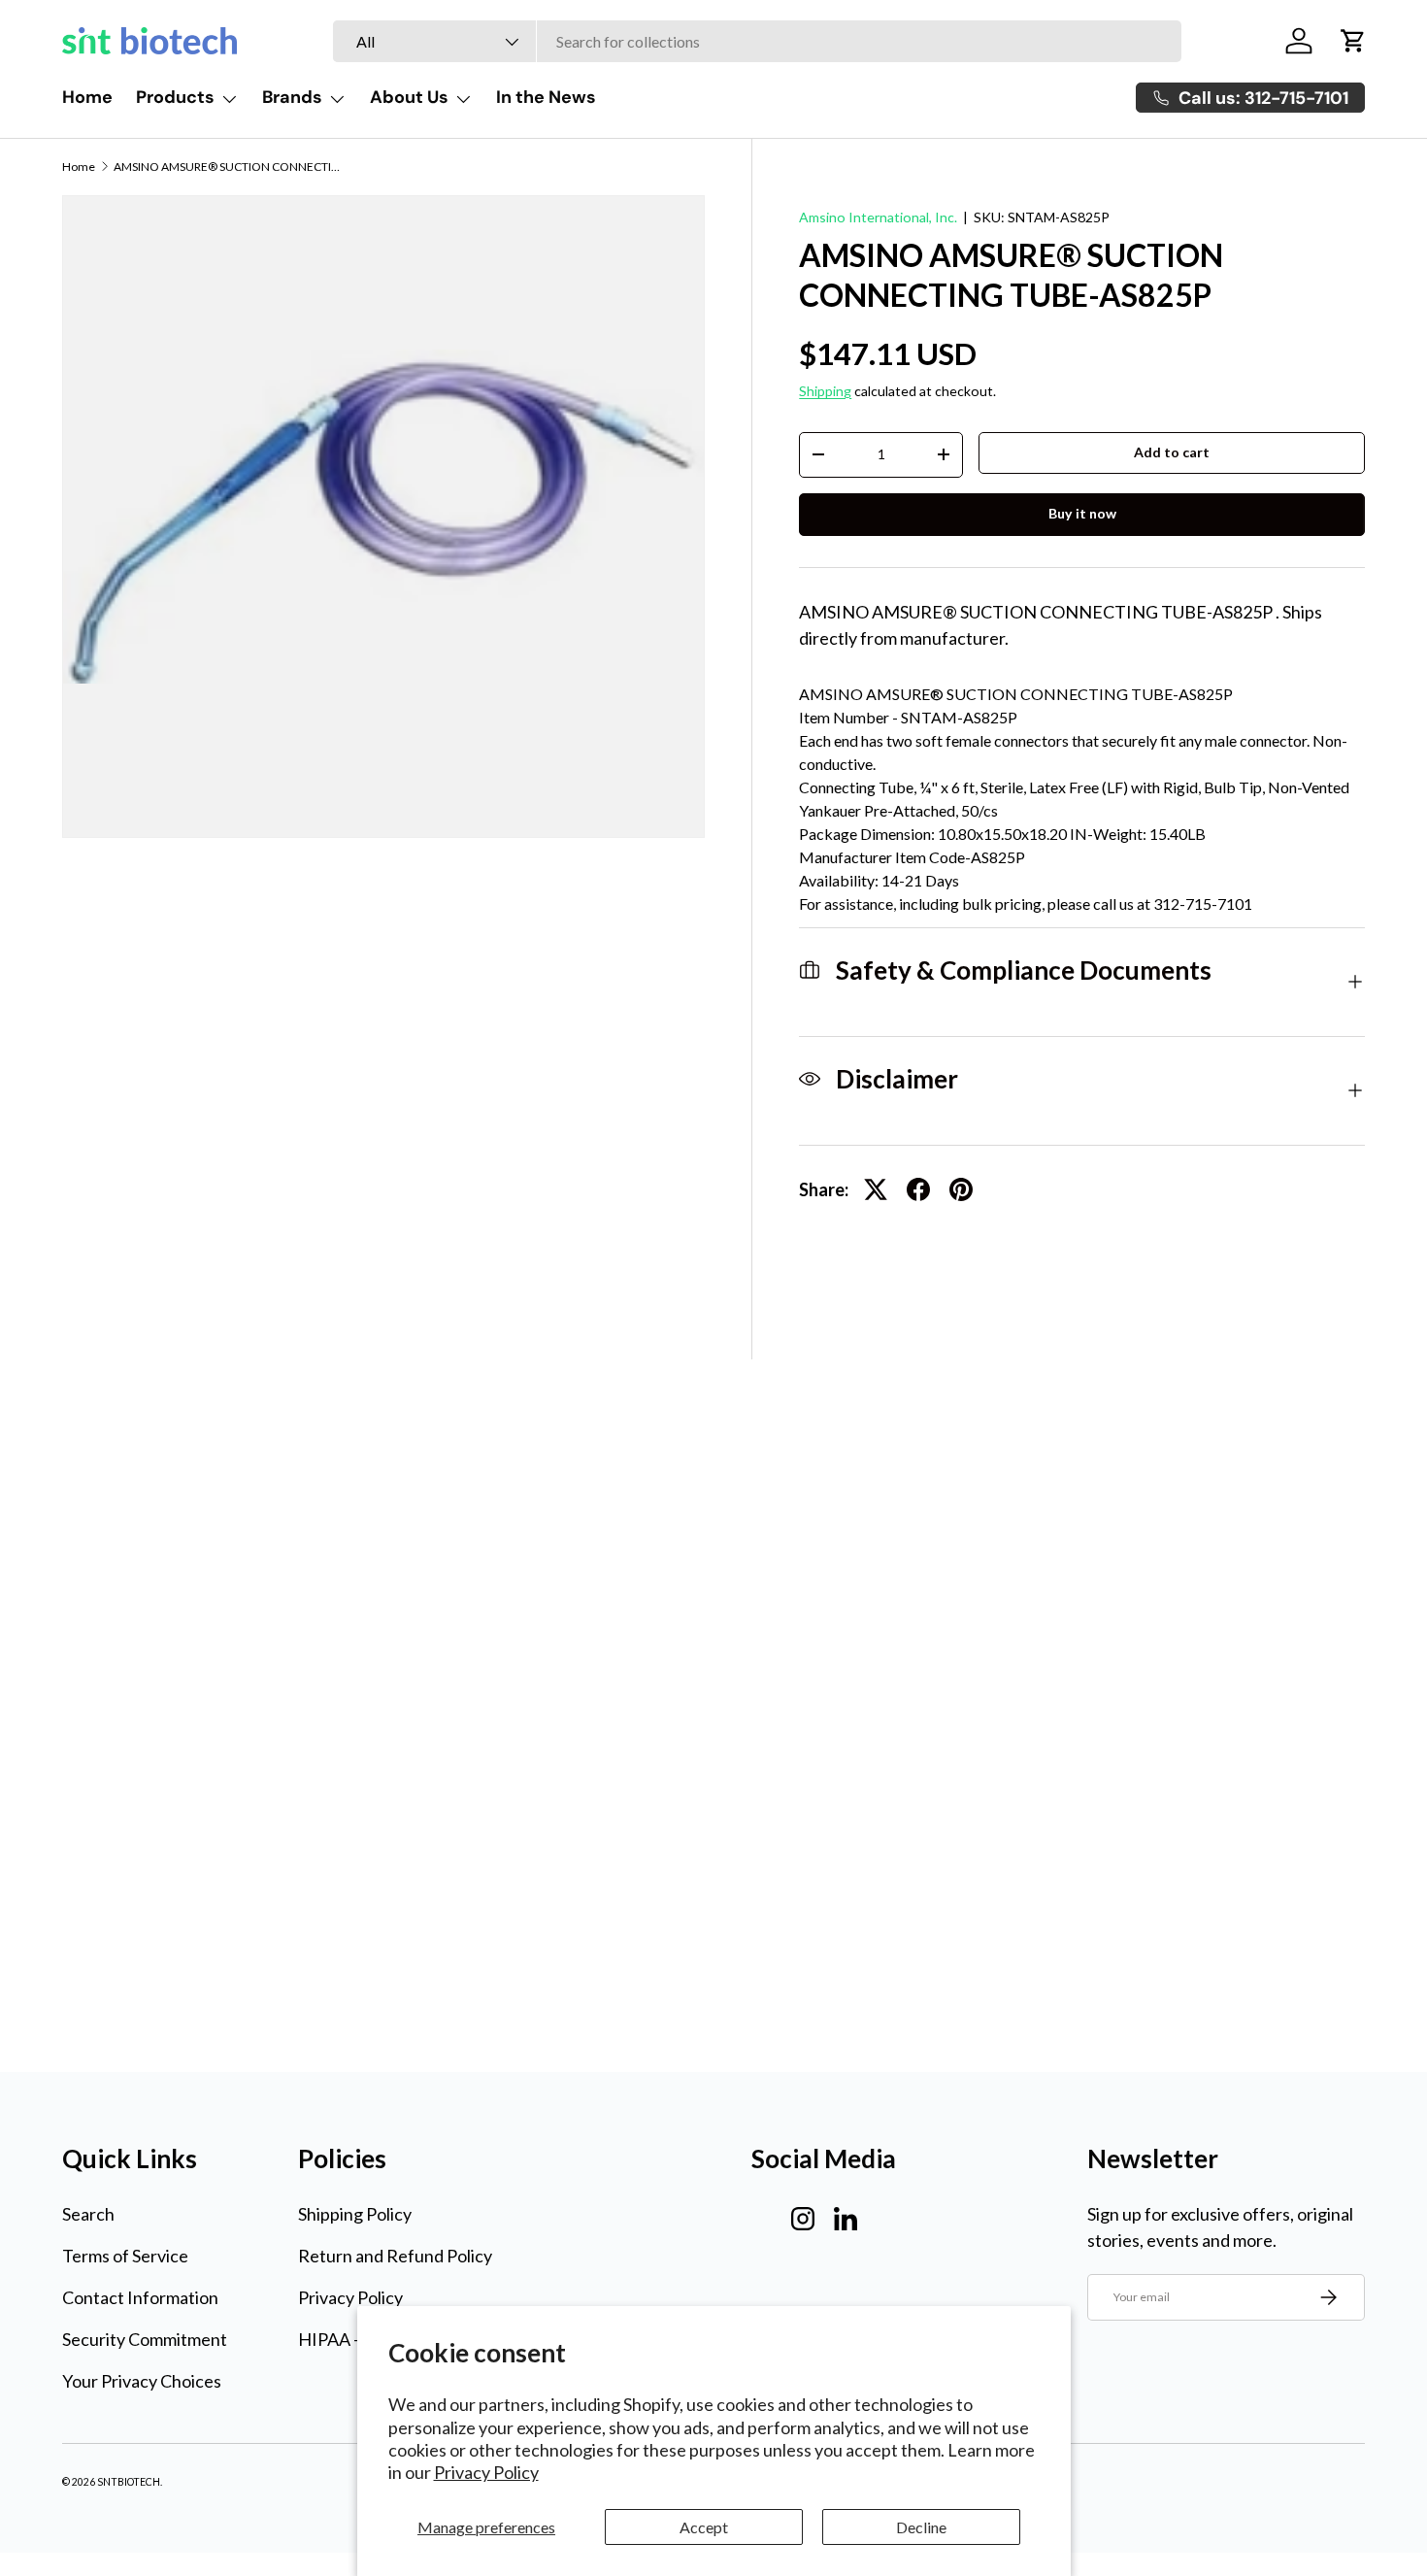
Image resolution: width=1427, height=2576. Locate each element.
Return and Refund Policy (395, 2256)
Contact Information (140, 2297)
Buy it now (1082, 513)
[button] (1353, 41)
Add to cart (1172, 452)
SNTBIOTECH (129, 2482)
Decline (921, 2527)
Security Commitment (145, 2339)
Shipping (825, 391)
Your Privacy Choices (142, 2381)
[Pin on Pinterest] (961, 1189)
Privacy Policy (486, 2472)
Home (87, 97)
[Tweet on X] (876, 1189)
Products (175, 97)
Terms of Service (125, 2256)
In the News (546, 97)
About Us (409, 97)
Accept (704, 2527)
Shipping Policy (355, 2214)
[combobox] (757, 41)
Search (88, 2214)
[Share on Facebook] (918, 1189)
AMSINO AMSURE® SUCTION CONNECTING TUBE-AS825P (230, 167)
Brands (292, 97)
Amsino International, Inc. (878, 217)
